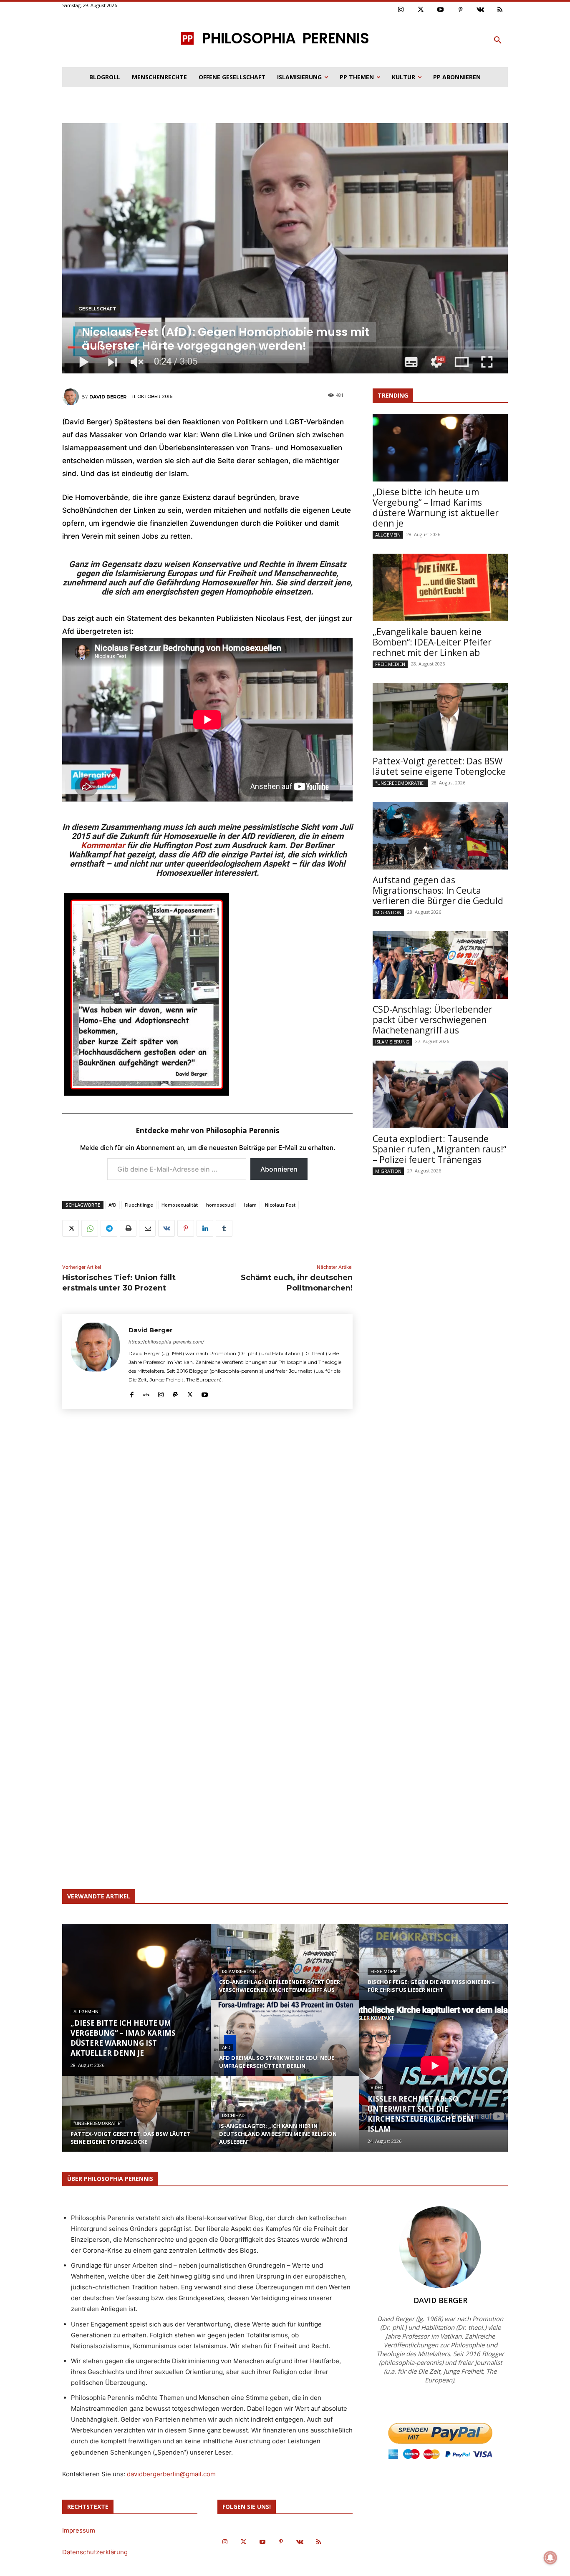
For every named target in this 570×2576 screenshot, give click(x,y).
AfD (112, 1205)
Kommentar (103, 845)
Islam (250, 1205)
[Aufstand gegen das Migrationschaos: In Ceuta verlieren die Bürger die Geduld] (440, 836)
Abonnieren (279, 1169)
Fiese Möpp (384, 1972)
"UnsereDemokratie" (400, 783)
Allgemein (388, 535)
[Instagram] (401, 10)
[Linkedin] (205, 1228)
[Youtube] (441, 10)
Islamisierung (392, 1042)
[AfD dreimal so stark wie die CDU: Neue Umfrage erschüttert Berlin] (285, 2046)
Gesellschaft (97, 309)
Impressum (79, 2530)
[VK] (166, 1228)
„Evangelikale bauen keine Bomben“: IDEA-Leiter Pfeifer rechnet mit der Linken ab (432, 642)
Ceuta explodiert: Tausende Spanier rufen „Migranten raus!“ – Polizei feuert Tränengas (439, 1149)
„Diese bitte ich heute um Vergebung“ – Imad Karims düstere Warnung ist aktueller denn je (436, 508)
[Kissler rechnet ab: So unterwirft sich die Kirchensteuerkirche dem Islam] (434, 2065)
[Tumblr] (224, 1228)
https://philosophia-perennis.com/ (166, 1342)
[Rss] (500, 10)
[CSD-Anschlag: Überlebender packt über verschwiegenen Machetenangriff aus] (440, 965)
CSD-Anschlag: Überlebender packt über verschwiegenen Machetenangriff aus (433, 1020)
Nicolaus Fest (280, 1205)
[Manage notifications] (550, 2558)
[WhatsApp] (90, 1228)
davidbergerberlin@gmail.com (171, 2474)
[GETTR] (146, 1393)
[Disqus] (207, 1538)
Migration (388, 912)
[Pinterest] (461, 10)
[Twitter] (421, 10)
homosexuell (221, 1205)
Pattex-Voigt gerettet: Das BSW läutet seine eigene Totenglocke (439, 766)
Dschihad (233, 2116)
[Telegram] (109, 1228)
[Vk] (480, 10)
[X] (71, 1228)
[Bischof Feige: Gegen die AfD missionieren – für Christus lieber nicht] (434, 1970)
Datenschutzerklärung (95, 2552)
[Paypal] (175, 1393)
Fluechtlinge (139, 1205)
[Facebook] (132, 1393)
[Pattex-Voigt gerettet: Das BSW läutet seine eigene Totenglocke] (440, 717)
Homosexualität (180, 1205)
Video (377, 2088)
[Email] (147, 1228)
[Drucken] (128, 1228)
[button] (498, 40)
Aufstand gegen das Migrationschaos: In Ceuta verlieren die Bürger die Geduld (438, 890)
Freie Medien (390, 664)
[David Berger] (72, 397)
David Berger (108, 397)
